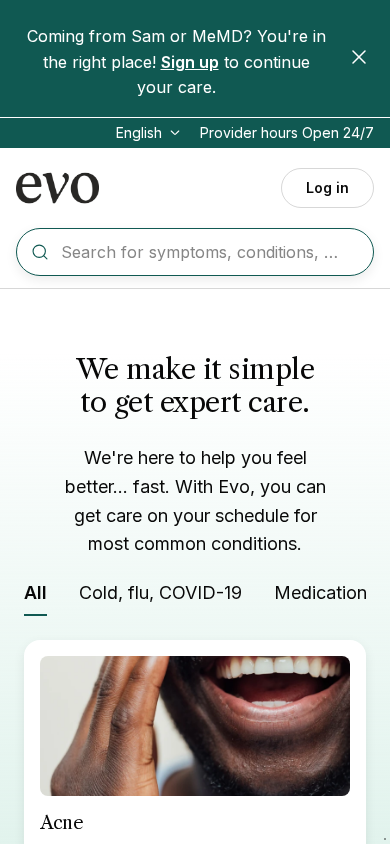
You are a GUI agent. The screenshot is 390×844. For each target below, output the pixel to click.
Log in (327, 187)
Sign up (190, 62)
